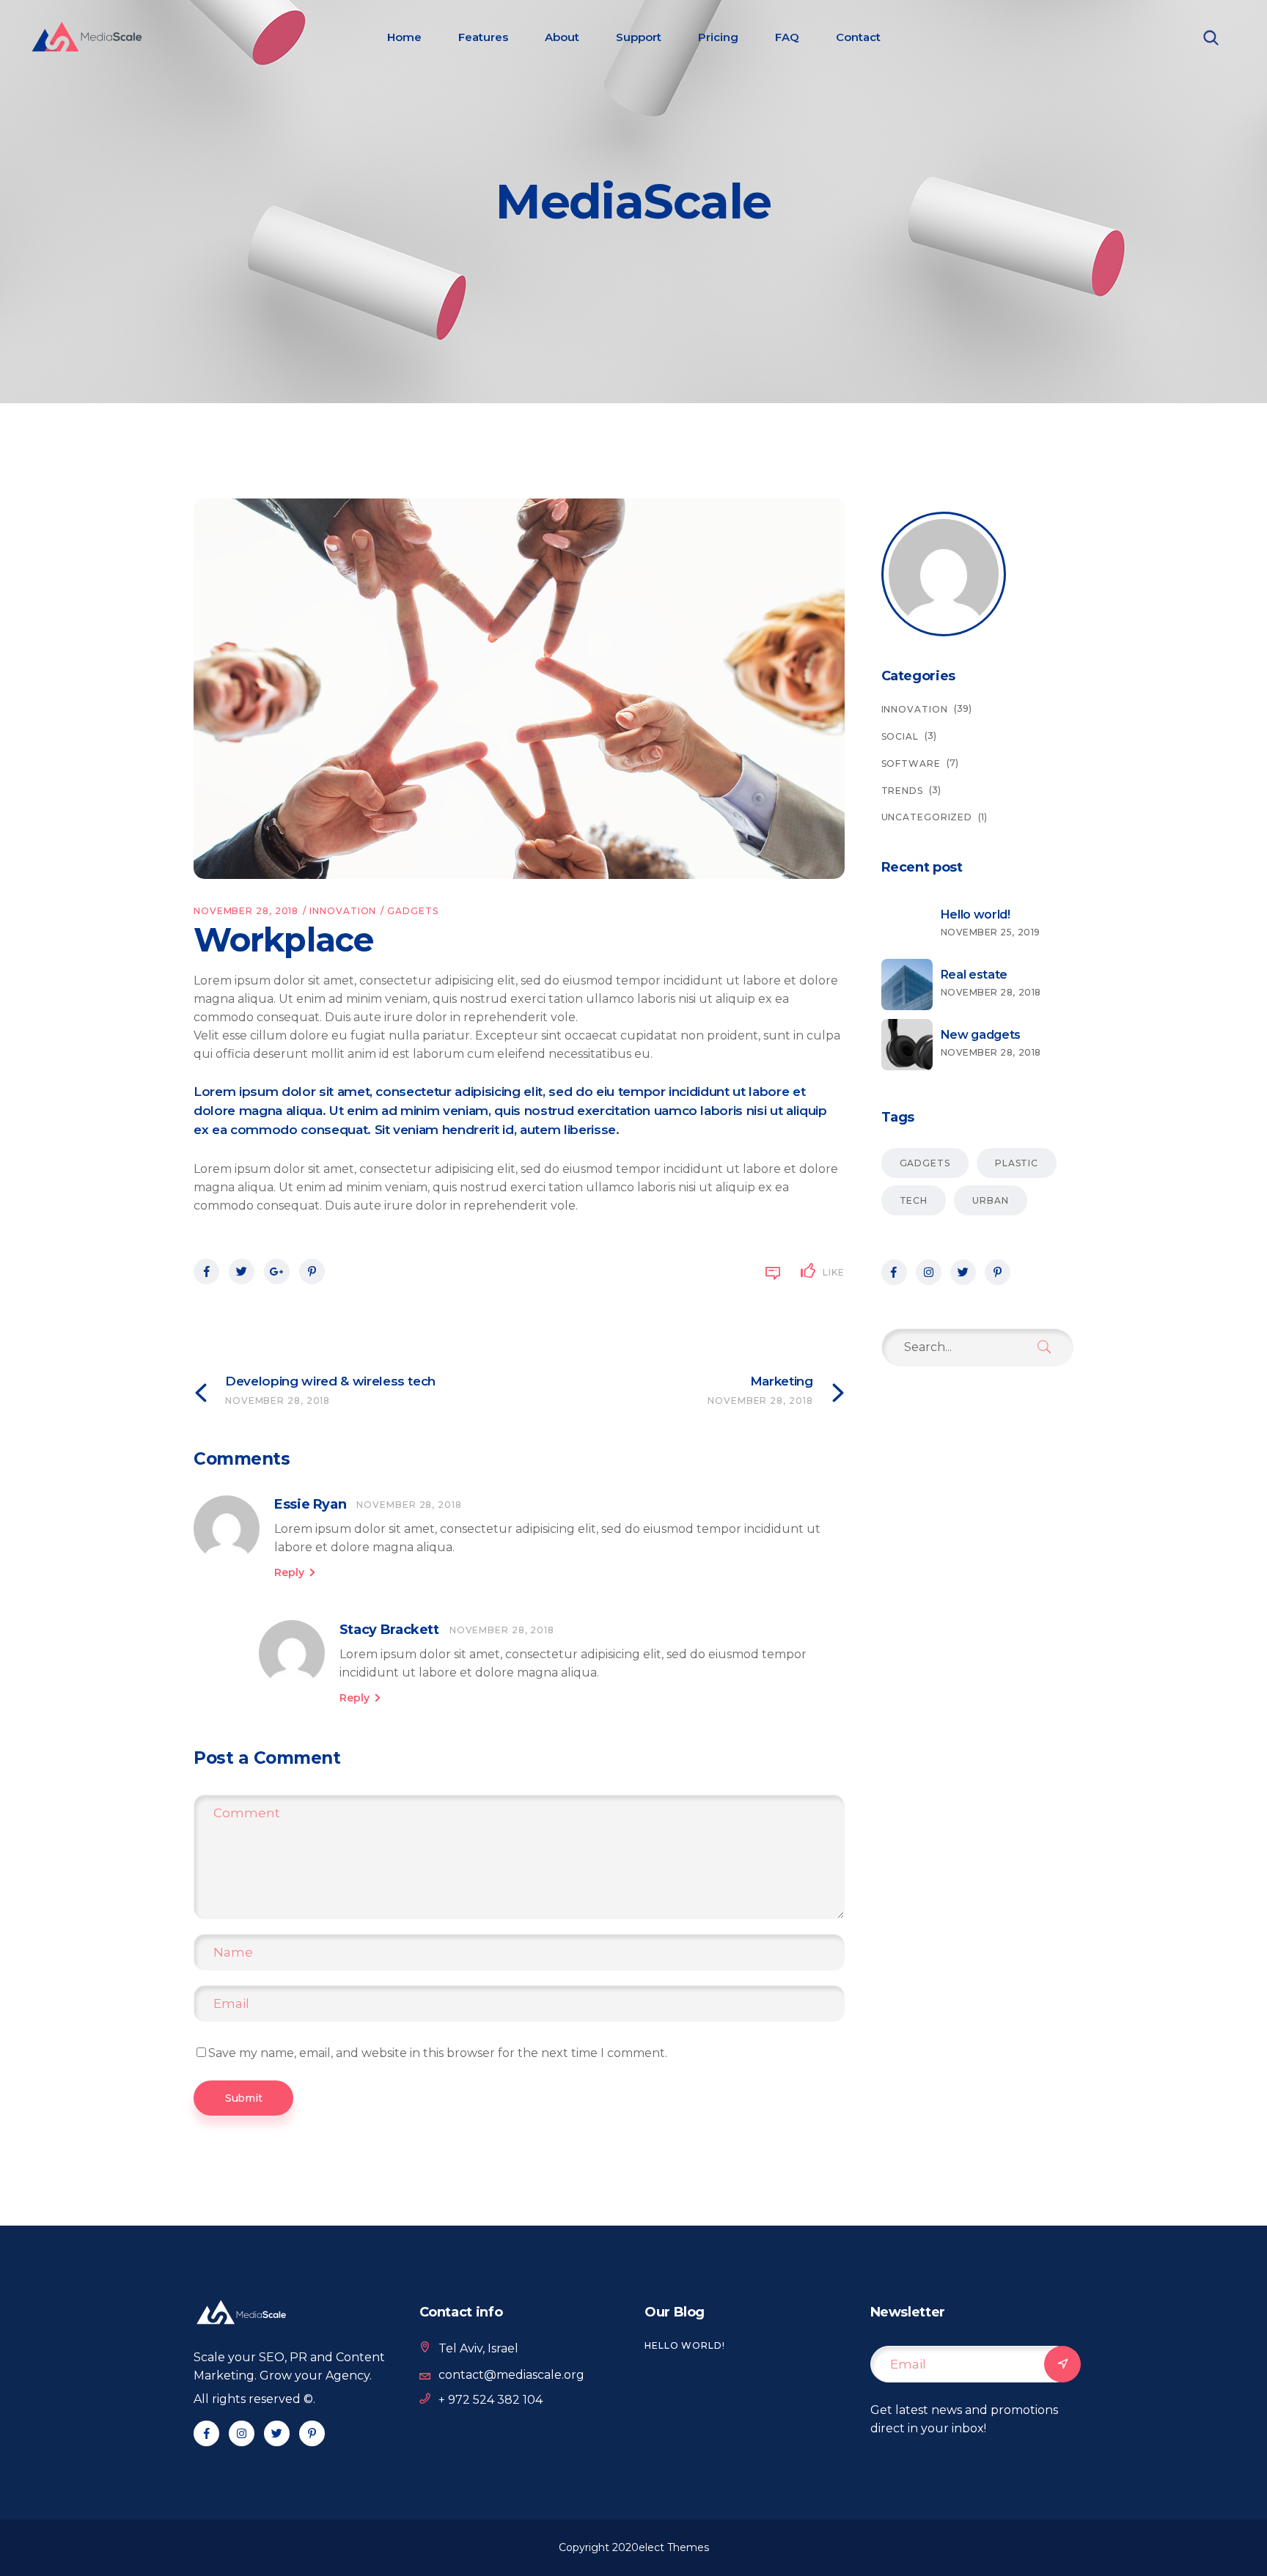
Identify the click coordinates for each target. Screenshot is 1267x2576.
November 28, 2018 (246, 911)
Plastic (1017, 1163)
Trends (902, 791)
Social (900, 736)
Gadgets (412, 911)
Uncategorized (927, 817)
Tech (914, 1200)
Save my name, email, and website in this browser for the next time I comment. (438, 2053)
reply (289, 1572)
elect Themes (674, 2547)
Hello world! (685, 2345)
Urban (991, 1200)
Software (911, 763)
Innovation (343, 911)
